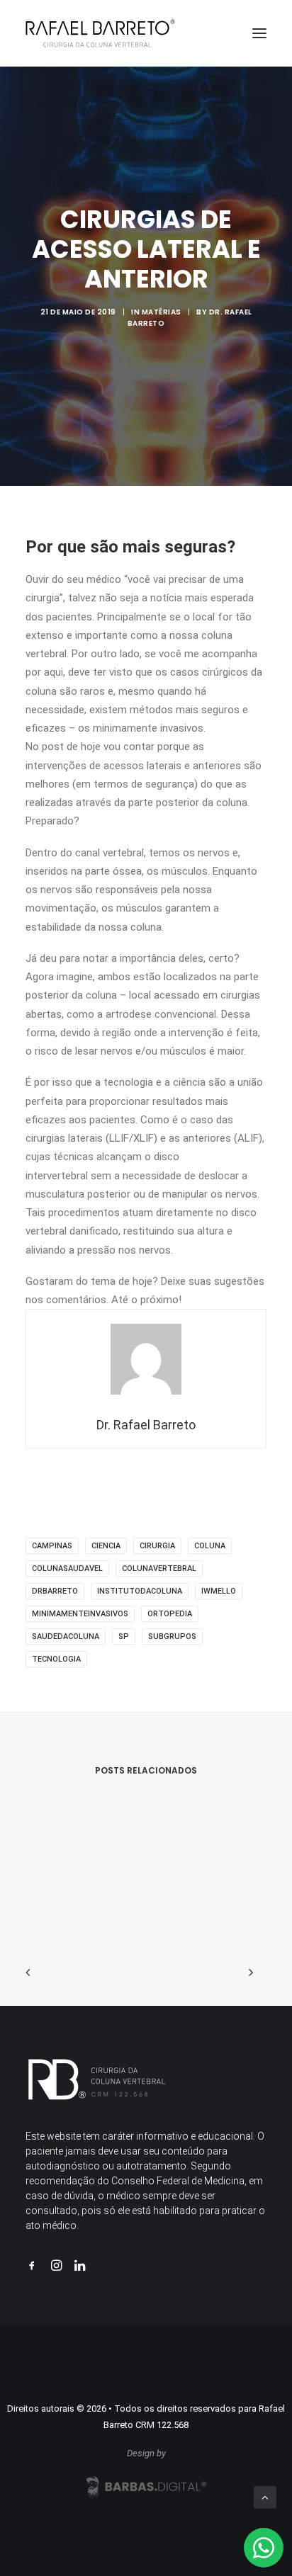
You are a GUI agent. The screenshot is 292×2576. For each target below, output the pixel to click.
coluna (210, 1546)
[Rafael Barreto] (100, 33)
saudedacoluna (66, 1636)
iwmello (219, 1591)
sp (124, 1636)
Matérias (162, 312)
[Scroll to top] (265, 2497)
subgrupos (172, 1636)
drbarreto (55, 1591)
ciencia (106, 1546)
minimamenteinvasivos (80, 1614)
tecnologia (56, 1659)
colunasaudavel (67, 1568)
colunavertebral (159, 1568)
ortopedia (170, 1614)
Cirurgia (157, 1546)
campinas (52, 1546)
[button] (259, 33)
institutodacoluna (140, 1591)
